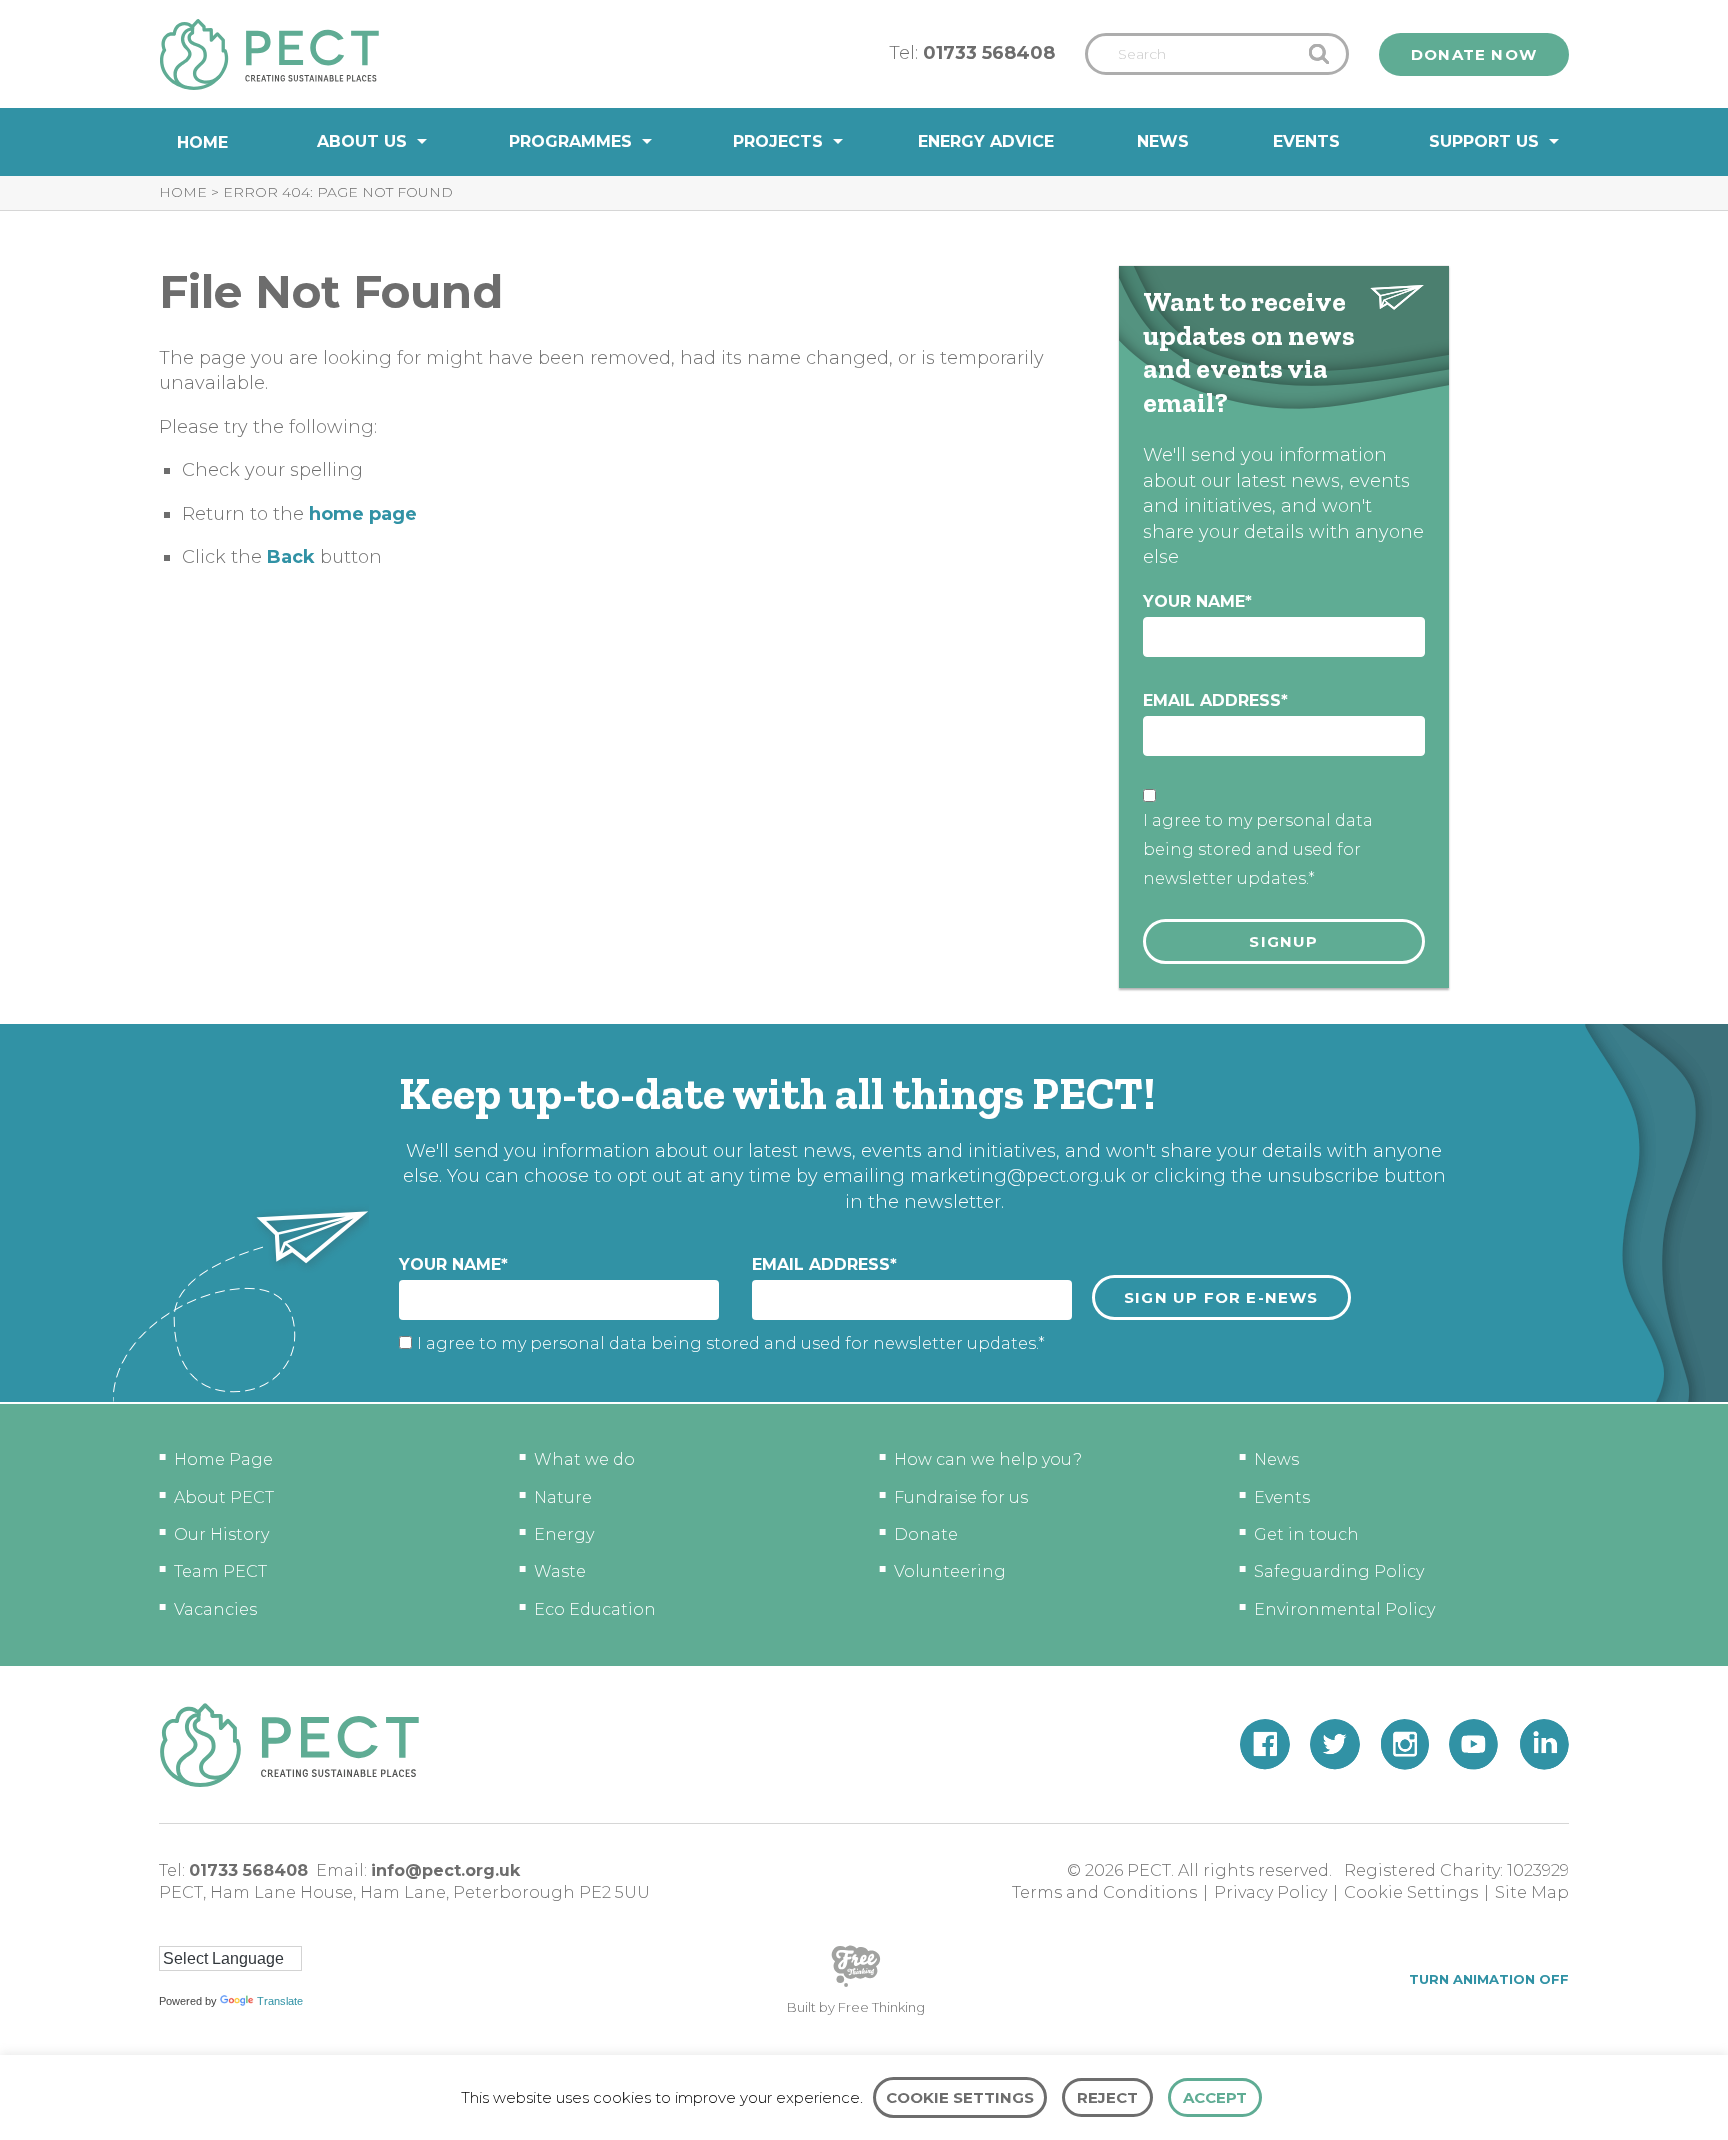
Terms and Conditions (1104, 1892)
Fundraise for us (961, 1497)
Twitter (1335, 1744)
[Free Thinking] (856, 1985)
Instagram (1404, 1744)
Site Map (1532, 1892)
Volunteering (950, 1571)
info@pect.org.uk (445, 1870)
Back (291, 557)
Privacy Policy (1270, 1892)
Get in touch (1306, 1534)
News (1163, 141)
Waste (560, 1571)
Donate (926, 1534)
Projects (778, 141)
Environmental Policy (1344, 1609)
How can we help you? (988, 1459)
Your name (1197, 601)
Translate (280, 2001)
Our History (221, 1534)
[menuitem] (202, 142)
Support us (1484, 141)
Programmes (570, 141)
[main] (864, 599)
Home (202, 142)
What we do (584, 1459)
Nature (563, 1497)
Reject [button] (1107, 2097)
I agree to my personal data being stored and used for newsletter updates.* (1258, 849)
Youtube (1474, 1744)
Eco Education (595, 1609)
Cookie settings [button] (960, 2097)
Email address (1215, 700)
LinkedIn (1544, 1744)
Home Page (223, 1459)
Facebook (1265, 1744)
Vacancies (215, 1609)
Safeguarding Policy (1339, 1571)
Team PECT (220, 1571)
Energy (564, 1534)
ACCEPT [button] (1215, 2097)
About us (362, 141)
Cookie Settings (1411, 1892)
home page (363, 514)
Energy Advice (986, 141)
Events (1306, 141)
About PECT (224, 1497)
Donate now (1474, 54)
